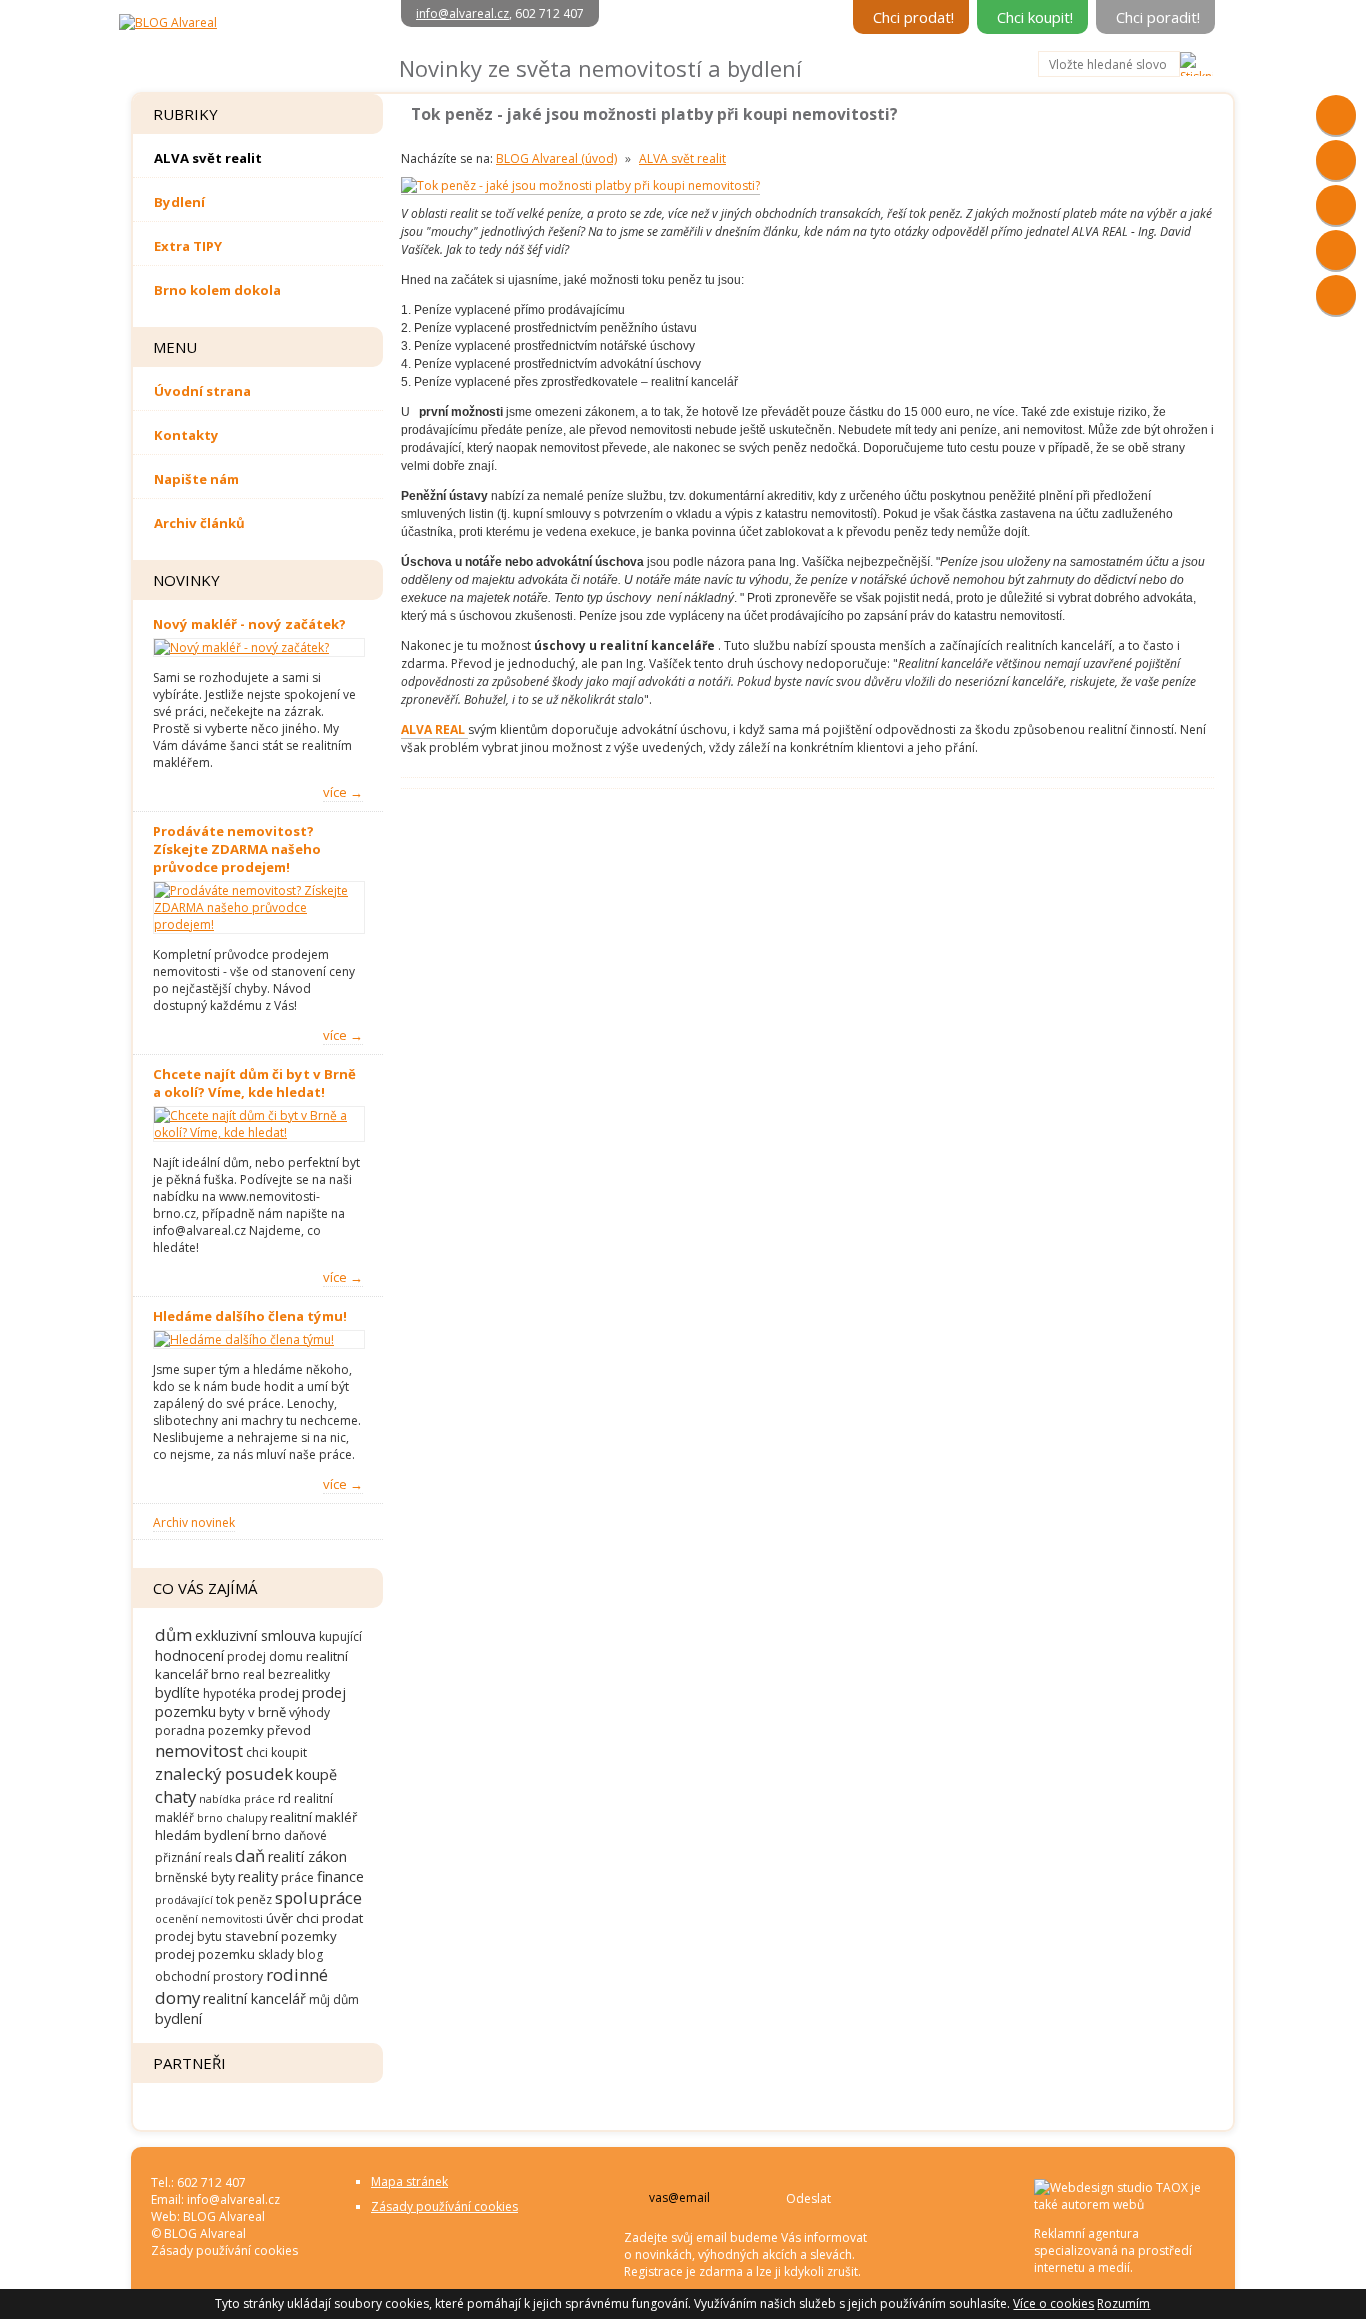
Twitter (1336, 295)
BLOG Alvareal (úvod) (556, 158)
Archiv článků (199, 523)
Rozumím (1123, 2303)
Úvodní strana (202, 391)
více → (343, 792)
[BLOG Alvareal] (168, 22)
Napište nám (196, 479)
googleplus (1336, 160)
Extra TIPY (188, 246)
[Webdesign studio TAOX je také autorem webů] (1124, 2204)
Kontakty (186, 435)
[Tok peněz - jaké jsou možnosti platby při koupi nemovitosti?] (580, 186)
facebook (1336, 115)
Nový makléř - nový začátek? (249, 624)
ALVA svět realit (208, 158)
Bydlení (179, 202)
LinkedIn (1336, 250)
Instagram (1336, 205)
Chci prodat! (913, 17)
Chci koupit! (1035, 17)
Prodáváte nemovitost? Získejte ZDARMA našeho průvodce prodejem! (237, 849)
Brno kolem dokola (217, 290)
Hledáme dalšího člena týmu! (250, 1316)
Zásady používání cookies (224, 2250)
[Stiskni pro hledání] (1196, 64)
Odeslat (808, 2198)
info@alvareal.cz (462, 13)
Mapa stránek (409, 2181)
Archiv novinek (194, 1522)
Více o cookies (1053, 2303)
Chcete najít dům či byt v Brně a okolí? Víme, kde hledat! (254, 1083)
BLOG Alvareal (224, 2216)
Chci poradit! (1158, 17)
